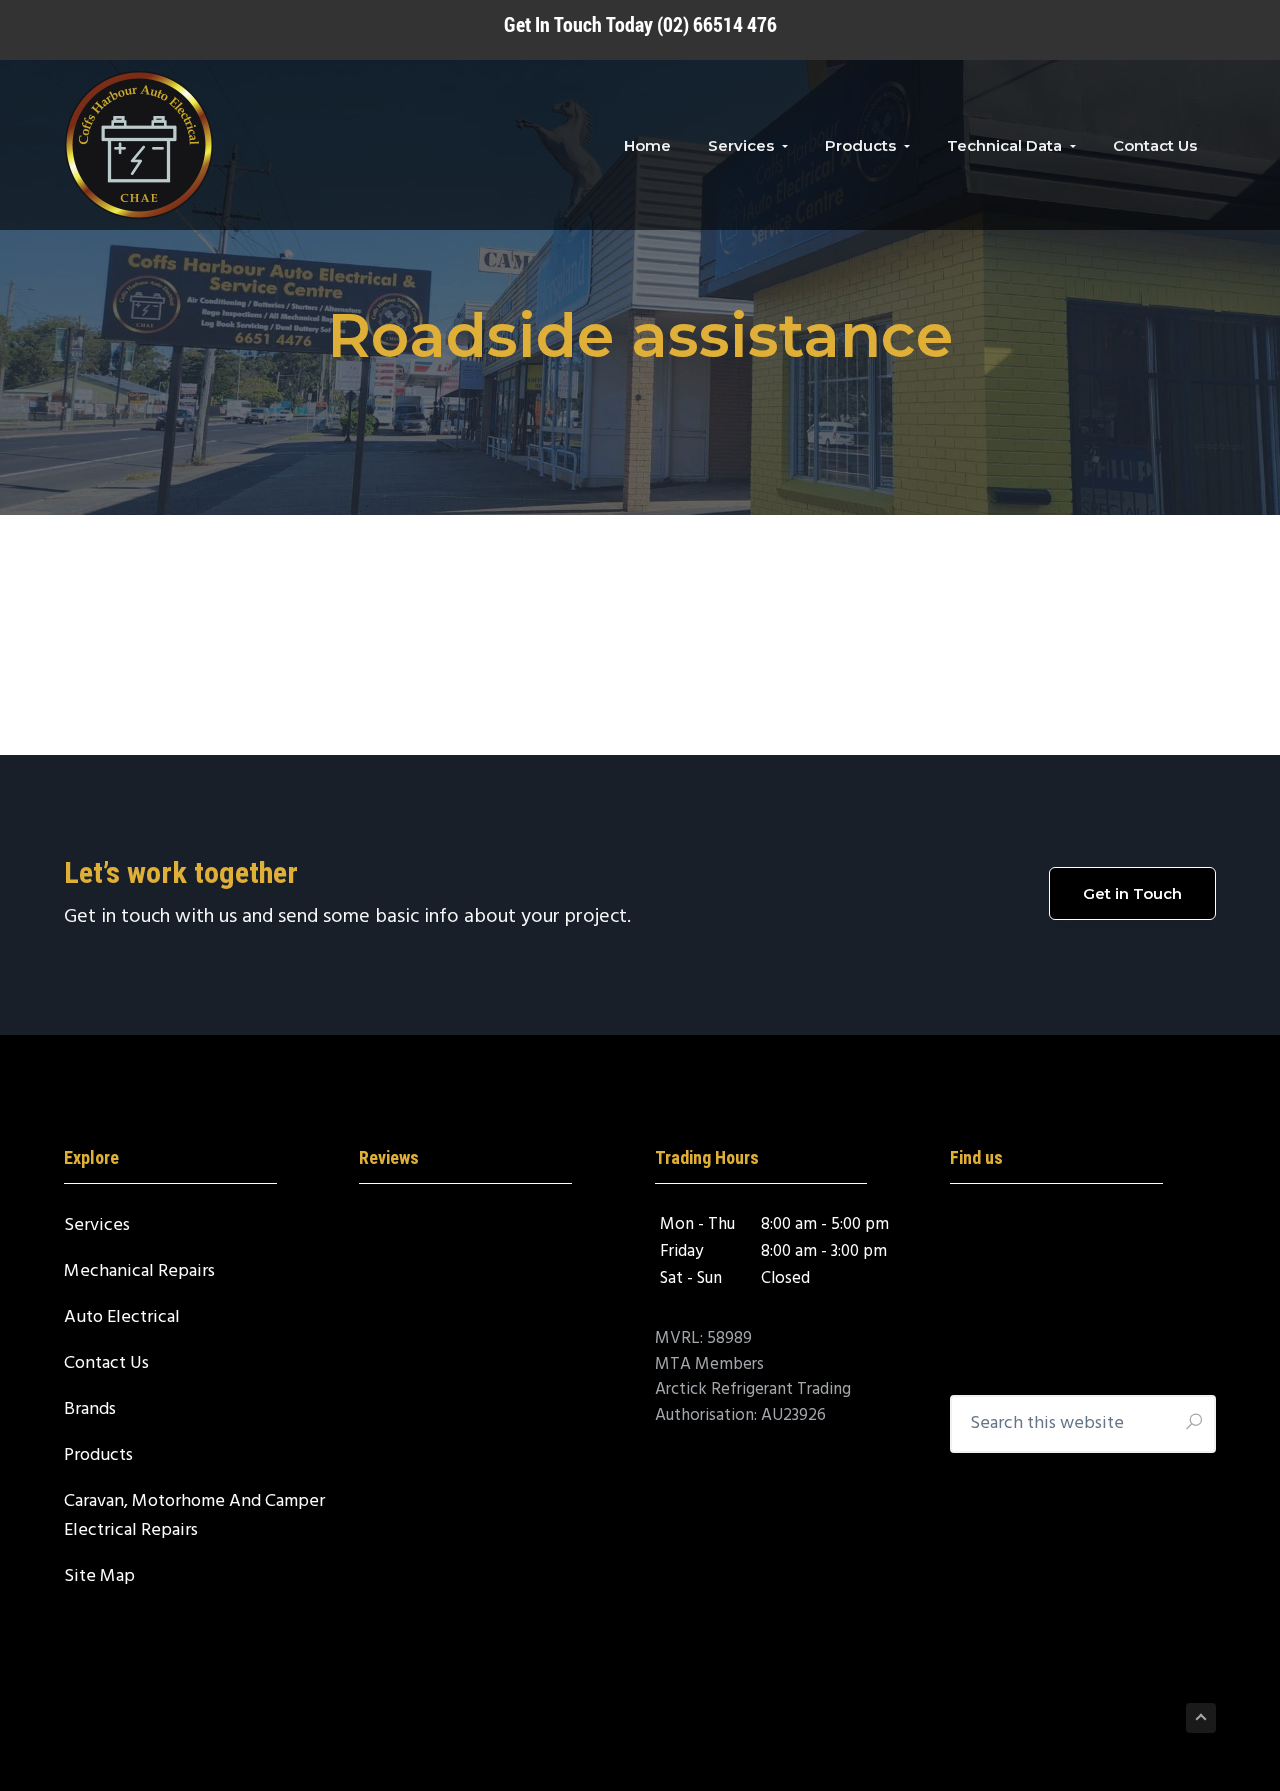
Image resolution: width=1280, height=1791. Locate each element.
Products (98, 1455)
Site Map (99, 1576)
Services (97, 1225)
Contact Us (106, 1363)
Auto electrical (122, 1317)
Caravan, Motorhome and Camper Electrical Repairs (194, 1516)
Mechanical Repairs (139, 1271)
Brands (90, 1409)
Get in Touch (1132, 893)
